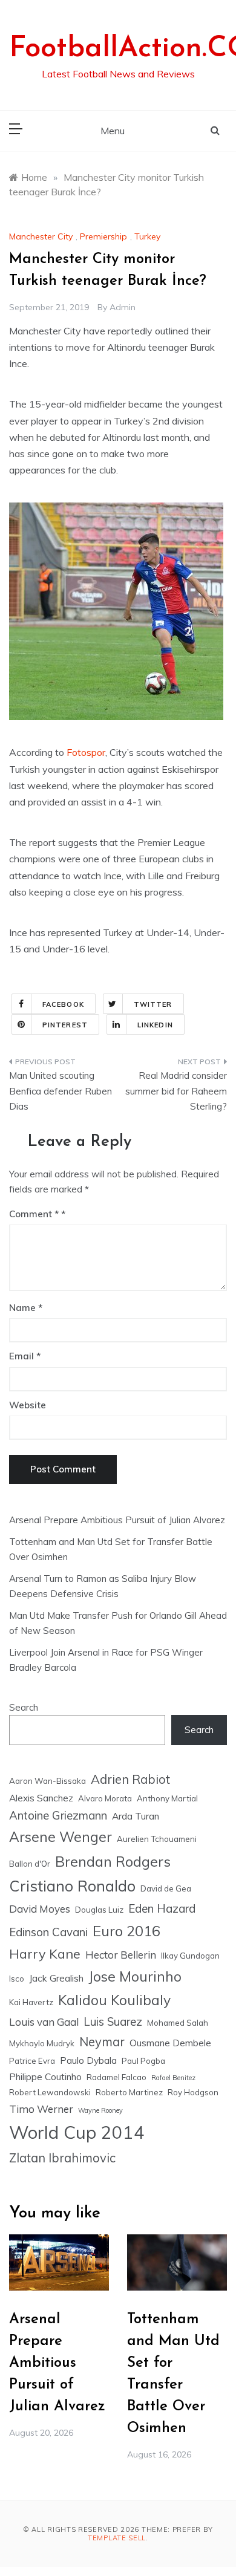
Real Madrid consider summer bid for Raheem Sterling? (176, 1091)
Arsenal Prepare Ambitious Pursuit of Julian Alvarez (117, 1520)
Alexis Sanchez (41, 1798)
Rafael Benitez (173, 2078)
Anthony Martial (167, 1798)
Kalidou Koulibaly (114, 2000)
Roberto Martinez (129, 2092)
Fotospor (86, 752)
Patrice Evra (32, 2061)
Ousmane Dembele (170, 2043)
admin (123, 307)
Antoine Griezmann (58, 1815)
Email (25, 1356)
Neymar (102, 2042)
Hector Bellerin (121, 1955)
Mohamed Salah (178, 2023)
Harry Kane (45, 1953)
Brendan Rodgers (113, 1861)
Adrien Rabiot (130, 1779)
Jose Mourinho (135, 1976)
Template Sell (117, 2538)
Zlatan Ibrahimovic (62, 2158)
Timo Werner (41, 2109)
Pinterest (65, 1025)
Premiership (103, 236)
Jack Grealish (56, 1978)
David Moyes (40, 1909)
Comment (34, 1214)
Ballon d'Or (30, 1864)
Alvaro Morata (105, 1798)
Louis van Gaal (44, 2022)
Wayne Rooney (100, 2110)
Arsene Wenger (61, 1837)
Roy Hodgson (193, 2092)
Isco (17, 1979)
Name (26, 1308)
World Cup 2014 (77, 2132)
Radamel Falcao (116, 2077)
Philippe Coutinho (45, 2077)
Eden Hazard (162, 1908)
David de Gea (166, 1888)
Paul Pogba (143, 2061)
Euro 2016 (126, 1931)
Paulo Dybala (88, 2060)
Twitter (153, 1004)
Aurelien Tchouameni (157, 1839)
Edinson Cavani (48, 1932)
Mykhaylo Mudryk (42, 2043)
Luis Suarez (113, 2021)
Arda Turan (136, 1816)
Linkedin (155, 1025)
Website (28, 1405)
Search (24, 1707)
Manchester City (41, 236)
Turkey (147, 236)
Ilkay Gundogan (190, 1956)
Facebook (63, 1004)
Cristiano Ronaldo (72, 1886)
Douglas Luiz (99, 1910)
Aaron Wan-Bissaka (48, 1781)
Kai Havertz (31, 2002)
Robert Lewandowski (50, 2092)
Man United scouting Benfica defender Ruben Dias (61, 1091)
